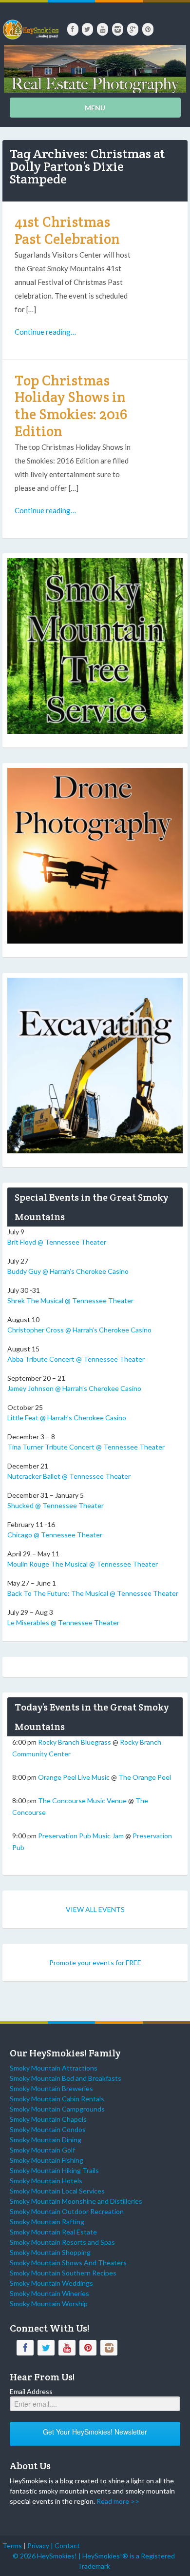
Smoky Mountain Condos (48, 2129)
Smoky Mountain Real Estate (53, 2232)
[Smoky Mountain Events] (30, 26)
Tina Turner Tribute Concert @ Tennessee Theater (86, 1447)
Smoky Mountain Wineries (49, 2293)
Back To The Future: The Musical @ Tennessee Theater (93, 1593)
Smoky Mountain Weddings (51, 2283)
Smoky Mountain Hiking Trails (54, 2170)
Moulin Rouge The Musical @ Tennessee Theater (83, 1564)
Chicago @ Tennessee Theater (55, 1535)
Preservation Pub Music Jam (81, 1836)
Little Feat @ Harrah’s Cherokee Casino (67, 1418)
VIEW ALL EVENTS (95, 1909)
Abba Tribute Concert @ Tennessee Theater (76, 1359)
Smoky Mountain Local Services (57, 2191)
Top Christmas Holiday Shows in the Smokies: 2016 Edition (71, 406)
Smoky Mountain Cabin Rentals (57, 2099)
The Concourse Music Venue (82, 1801)
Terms (12, 2546)
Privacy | (41, 2546)
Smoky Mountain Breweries (51, 2088)
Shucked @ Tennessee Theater (56, 1505)
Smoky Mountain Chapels (48, 2119)
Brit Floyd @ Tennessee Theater (57, 1242)
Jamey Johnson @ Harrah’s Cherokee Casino (74, 1388)
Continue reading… (45, 332)
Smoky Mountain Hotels (46, 2181)
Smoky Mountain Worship (49, 2304)
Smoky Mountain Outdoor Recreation (67, 2211)
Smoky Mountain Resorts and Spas (62, 2242)
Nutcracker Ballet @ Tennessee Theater (69, 1476)
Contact (67, 2546)
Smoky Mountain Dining (46, 2140)
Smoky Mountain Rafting (47, 2222)
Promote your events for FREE (95, 1962)
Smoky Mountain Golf (42, 2150)
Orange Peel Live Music (74, 1777)
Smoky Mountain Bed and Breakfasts (66, 2078)
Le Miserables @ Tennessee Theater (63, 1622)
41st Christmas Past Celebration (67, 230)
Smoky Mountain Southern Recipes (63, 2273)
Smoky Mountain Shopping (50, 2252)
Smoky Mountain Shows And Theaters (68, 2263)
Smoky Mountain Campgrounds (57, 2109)
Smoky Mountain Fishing (47, 2160)
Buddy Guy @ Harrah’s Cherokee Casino (68, 1271)
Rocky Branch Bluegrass (75, 1742)
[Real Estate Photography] (95, 68)
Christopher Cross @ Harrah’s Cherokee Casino (79, 1330)
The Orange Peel (145, 1777)
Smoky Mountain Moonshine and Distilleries (76, 2201)
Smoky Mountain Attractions (54, 2068)
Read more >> (118, 2501)
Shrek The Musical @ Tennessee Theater (70, 1300)
